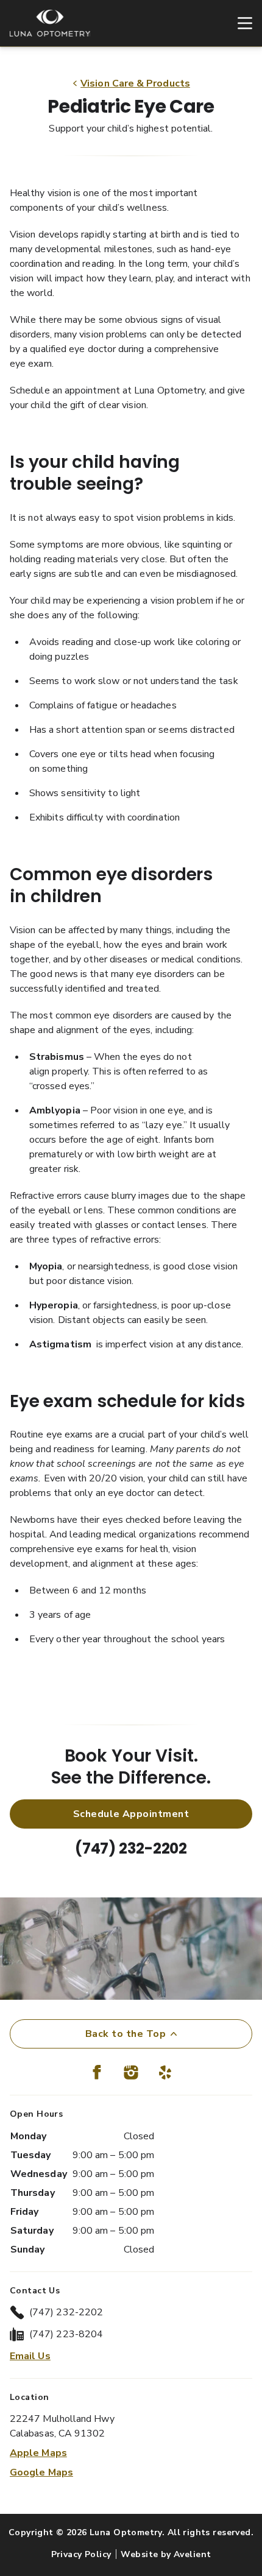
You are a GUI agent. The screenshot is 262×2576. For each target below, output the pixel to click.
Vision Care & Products (135, 83)
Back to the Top (126, 2034)
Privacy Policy (81, 2554)
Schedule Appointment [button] (131, 1814)
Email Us (30, 2356)
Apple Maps (38, 2453)
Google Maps (41, 2472)
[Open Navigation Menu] (239, 23)
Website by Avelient (166, 2554)
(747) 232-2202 (131, 1848)
